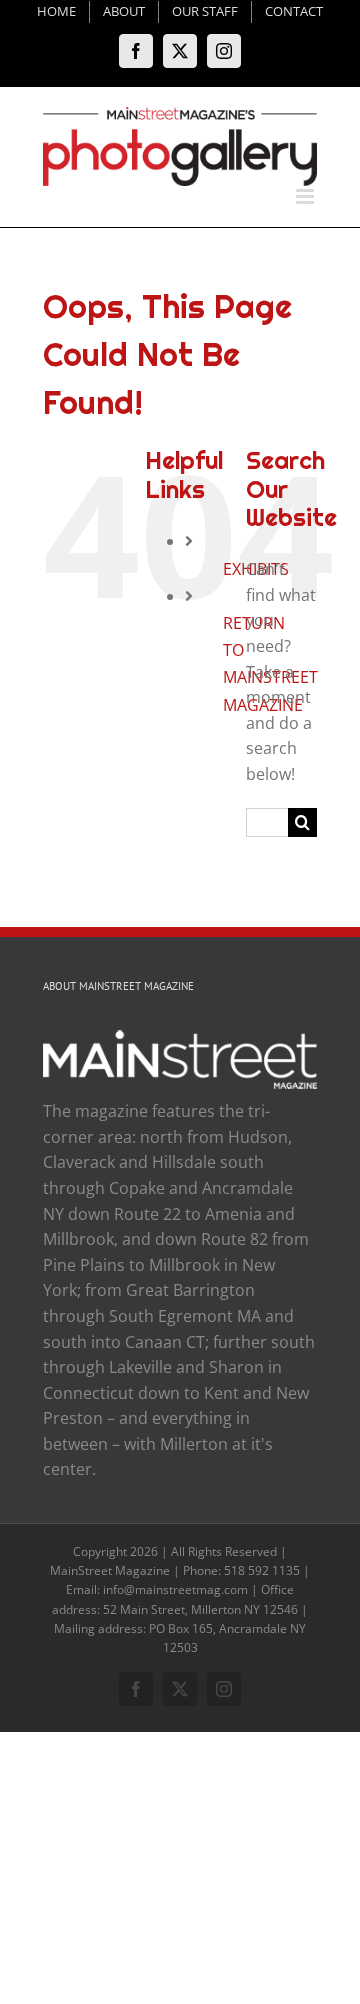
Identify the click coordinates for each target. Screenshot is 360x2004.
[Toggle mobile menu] (306, 196)
